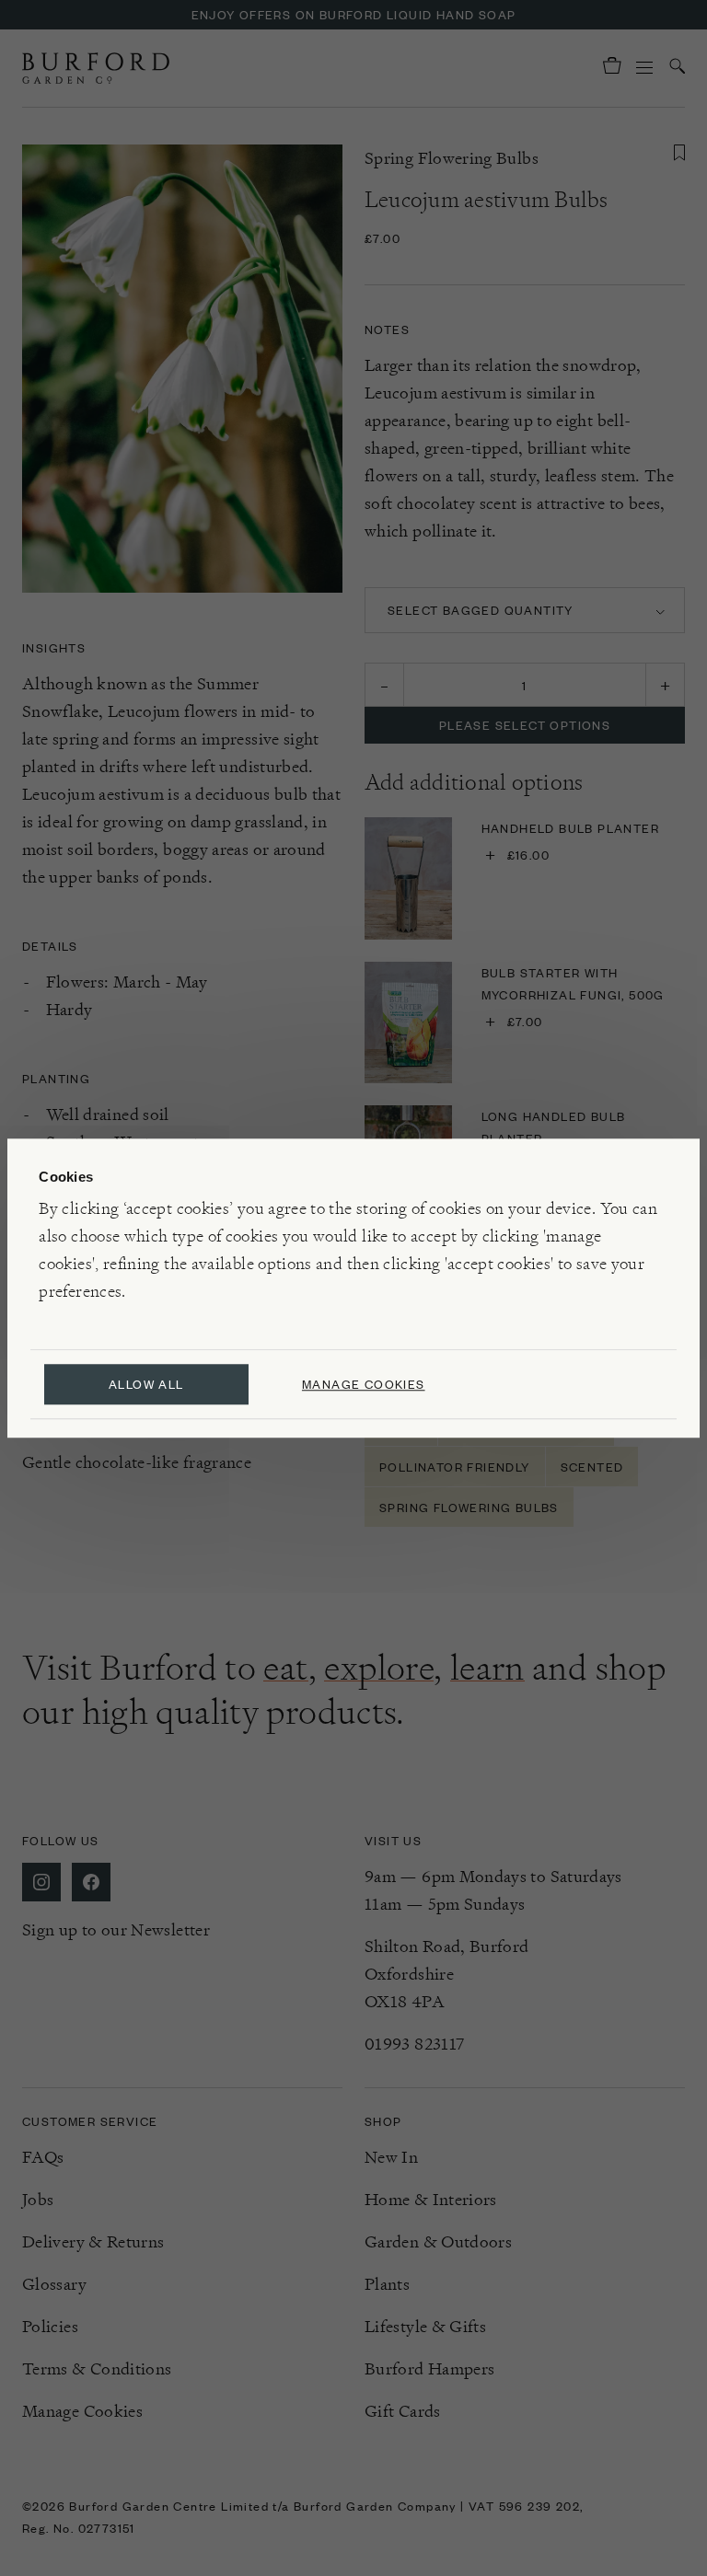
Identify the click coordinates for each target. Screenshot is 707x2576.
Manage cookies (364, 1384)
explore (379, 1668)
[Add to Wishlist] (679, 153)
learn (487, 1668)
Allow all (146, 1384)
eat (285, 1668)
